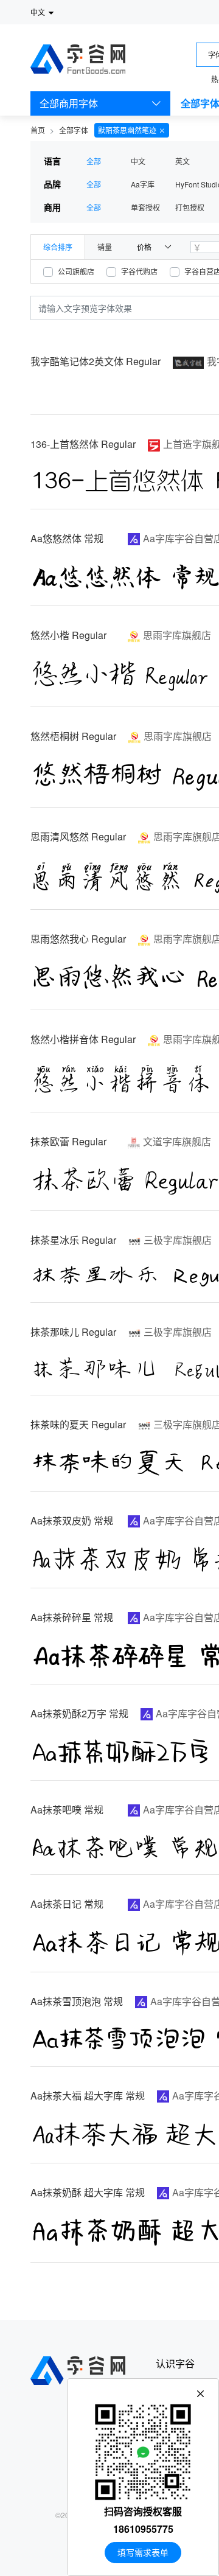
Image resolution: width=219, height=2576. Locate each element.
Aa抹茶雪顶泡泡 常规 (77, 2001)
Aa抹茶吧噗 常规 (67, 1810)
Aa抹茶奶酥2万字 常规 (79, 1713)
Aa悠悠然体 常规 (67, 538)
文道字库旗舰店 (177, 1141)
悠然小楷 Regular (68, 635)
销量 (105, 247)
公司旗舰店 (76, 271)
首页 (38, 130)
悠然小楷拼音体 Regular (83, 1039)
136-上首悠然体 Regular (83, 444)
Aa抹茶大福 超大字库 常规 (88, 2096)
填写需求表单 (143, 2552)
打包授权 (190, 207)
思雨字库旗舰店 (177, 635)
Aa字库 (143, 184)
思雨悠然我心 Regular (78, 939)
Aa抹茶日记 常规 (67, 1904)
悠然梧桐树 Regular (73, 736)
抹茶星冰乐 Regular (73, 1240)
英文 (182, 161)
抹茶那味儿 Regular (73, 1332)
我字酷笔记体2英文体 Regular (96, 361)
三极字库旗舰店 (178, 1240)
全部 (94, 161)
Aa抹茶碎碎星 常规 (72, 1617)
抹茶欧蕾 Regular (68, 1141)
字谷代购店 (139, 271)
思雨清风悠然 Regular (78, 836)
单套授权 (145, 207)
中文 (138, 161)
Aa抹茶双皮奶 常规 (72, 1520)
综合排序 (58, 247)
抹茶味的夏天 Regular (78, 1424)
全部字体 (74, 130)
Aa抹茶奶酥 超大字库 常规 (88, 2192)
